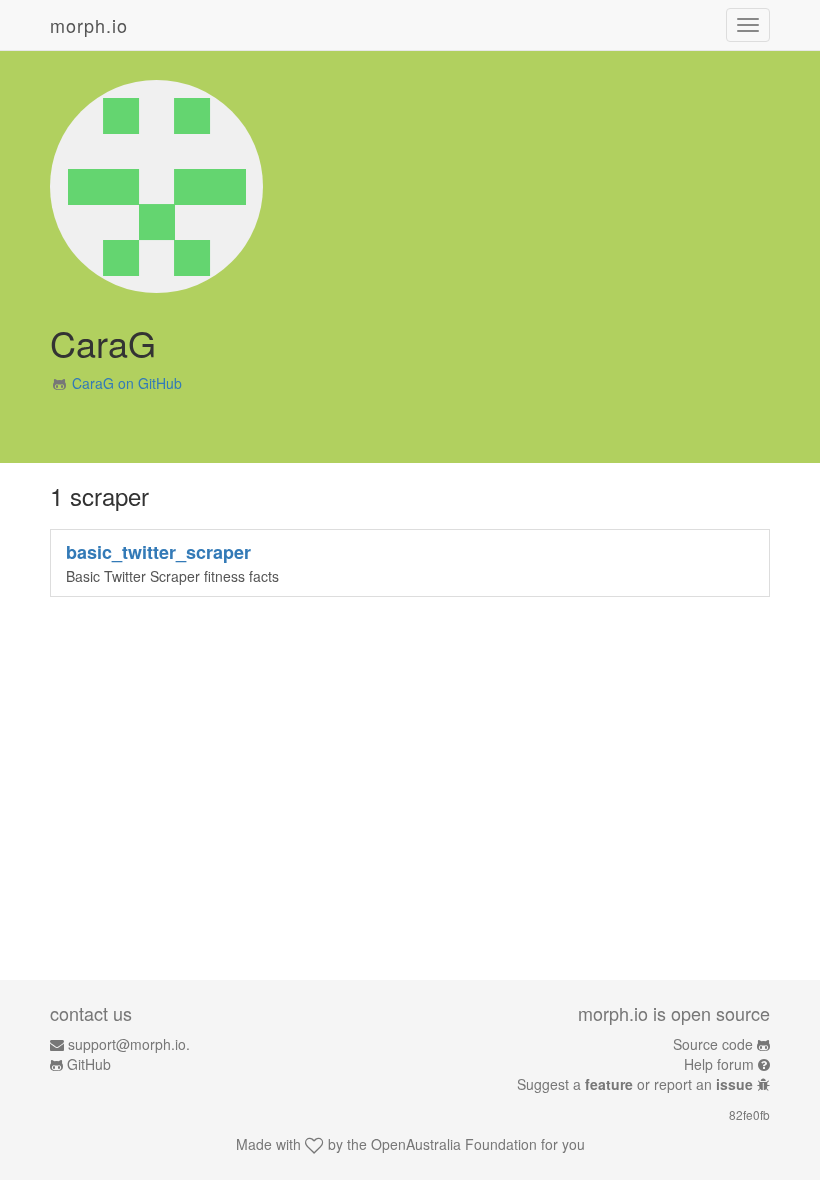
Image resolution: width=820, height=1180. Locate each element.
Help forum (719, 1064)
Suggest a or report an (635, 1084)
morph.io (89, 25)
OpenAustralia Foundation (454, 1144)
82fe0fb (749, 1114)
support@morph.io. (129, 1044)
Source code (713, 1044)
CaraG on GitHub (127, 383)
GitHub (89, 1064)
